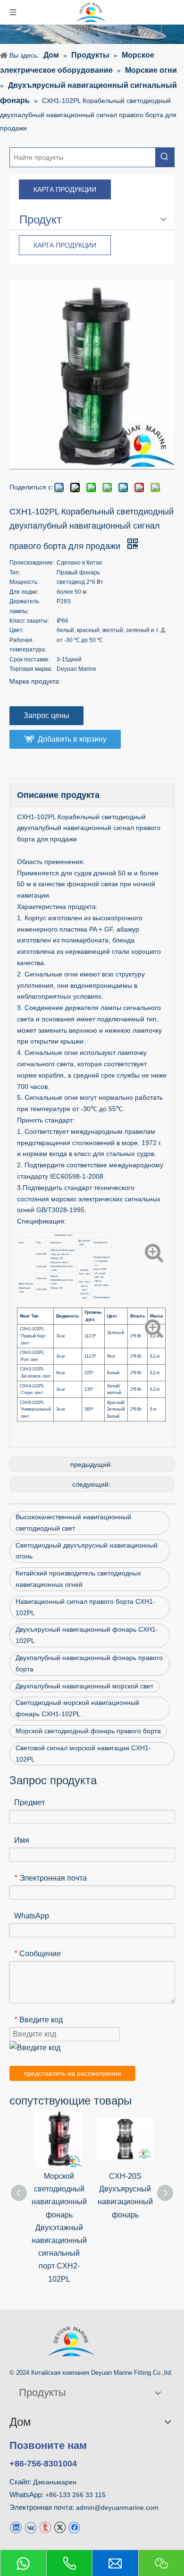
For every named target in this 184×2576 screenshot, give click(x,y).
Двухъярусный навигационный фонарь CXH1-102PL (87, 1635)
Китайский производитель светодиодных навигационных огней (78, 1579)
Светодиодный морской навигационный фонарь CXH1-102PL (77, 1708)
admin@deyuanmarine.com (117, 2508)
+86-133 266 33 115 (75, 2495)
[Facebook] (74, 2527)
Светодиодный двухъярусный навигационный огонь (87, 1551)
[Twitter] (60, 2527)
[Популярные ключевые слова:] (165, 157)
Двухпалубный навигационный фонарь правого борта (89, 1663)
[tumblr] (45, 2527)
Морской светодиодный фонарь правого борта (88, 1731)
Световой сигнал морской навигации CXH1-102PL (83, 1754)
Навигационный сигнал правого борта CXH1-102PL (85, 1607)
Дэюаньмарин (55, 2482)
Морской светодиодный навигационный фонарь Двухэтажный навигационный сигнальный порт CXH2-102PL (59, 2228)
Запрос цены (46, 715)
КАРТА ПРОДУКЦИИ (65, 189)
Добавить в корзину (72, 739)
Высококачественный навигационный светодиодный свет (73, 1523)
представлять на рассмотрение (72, 2073)
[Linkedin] (16, 2527)
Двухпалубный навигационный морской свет (84, 1686)
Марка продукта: (35, 681)
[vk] (30, 2527)
